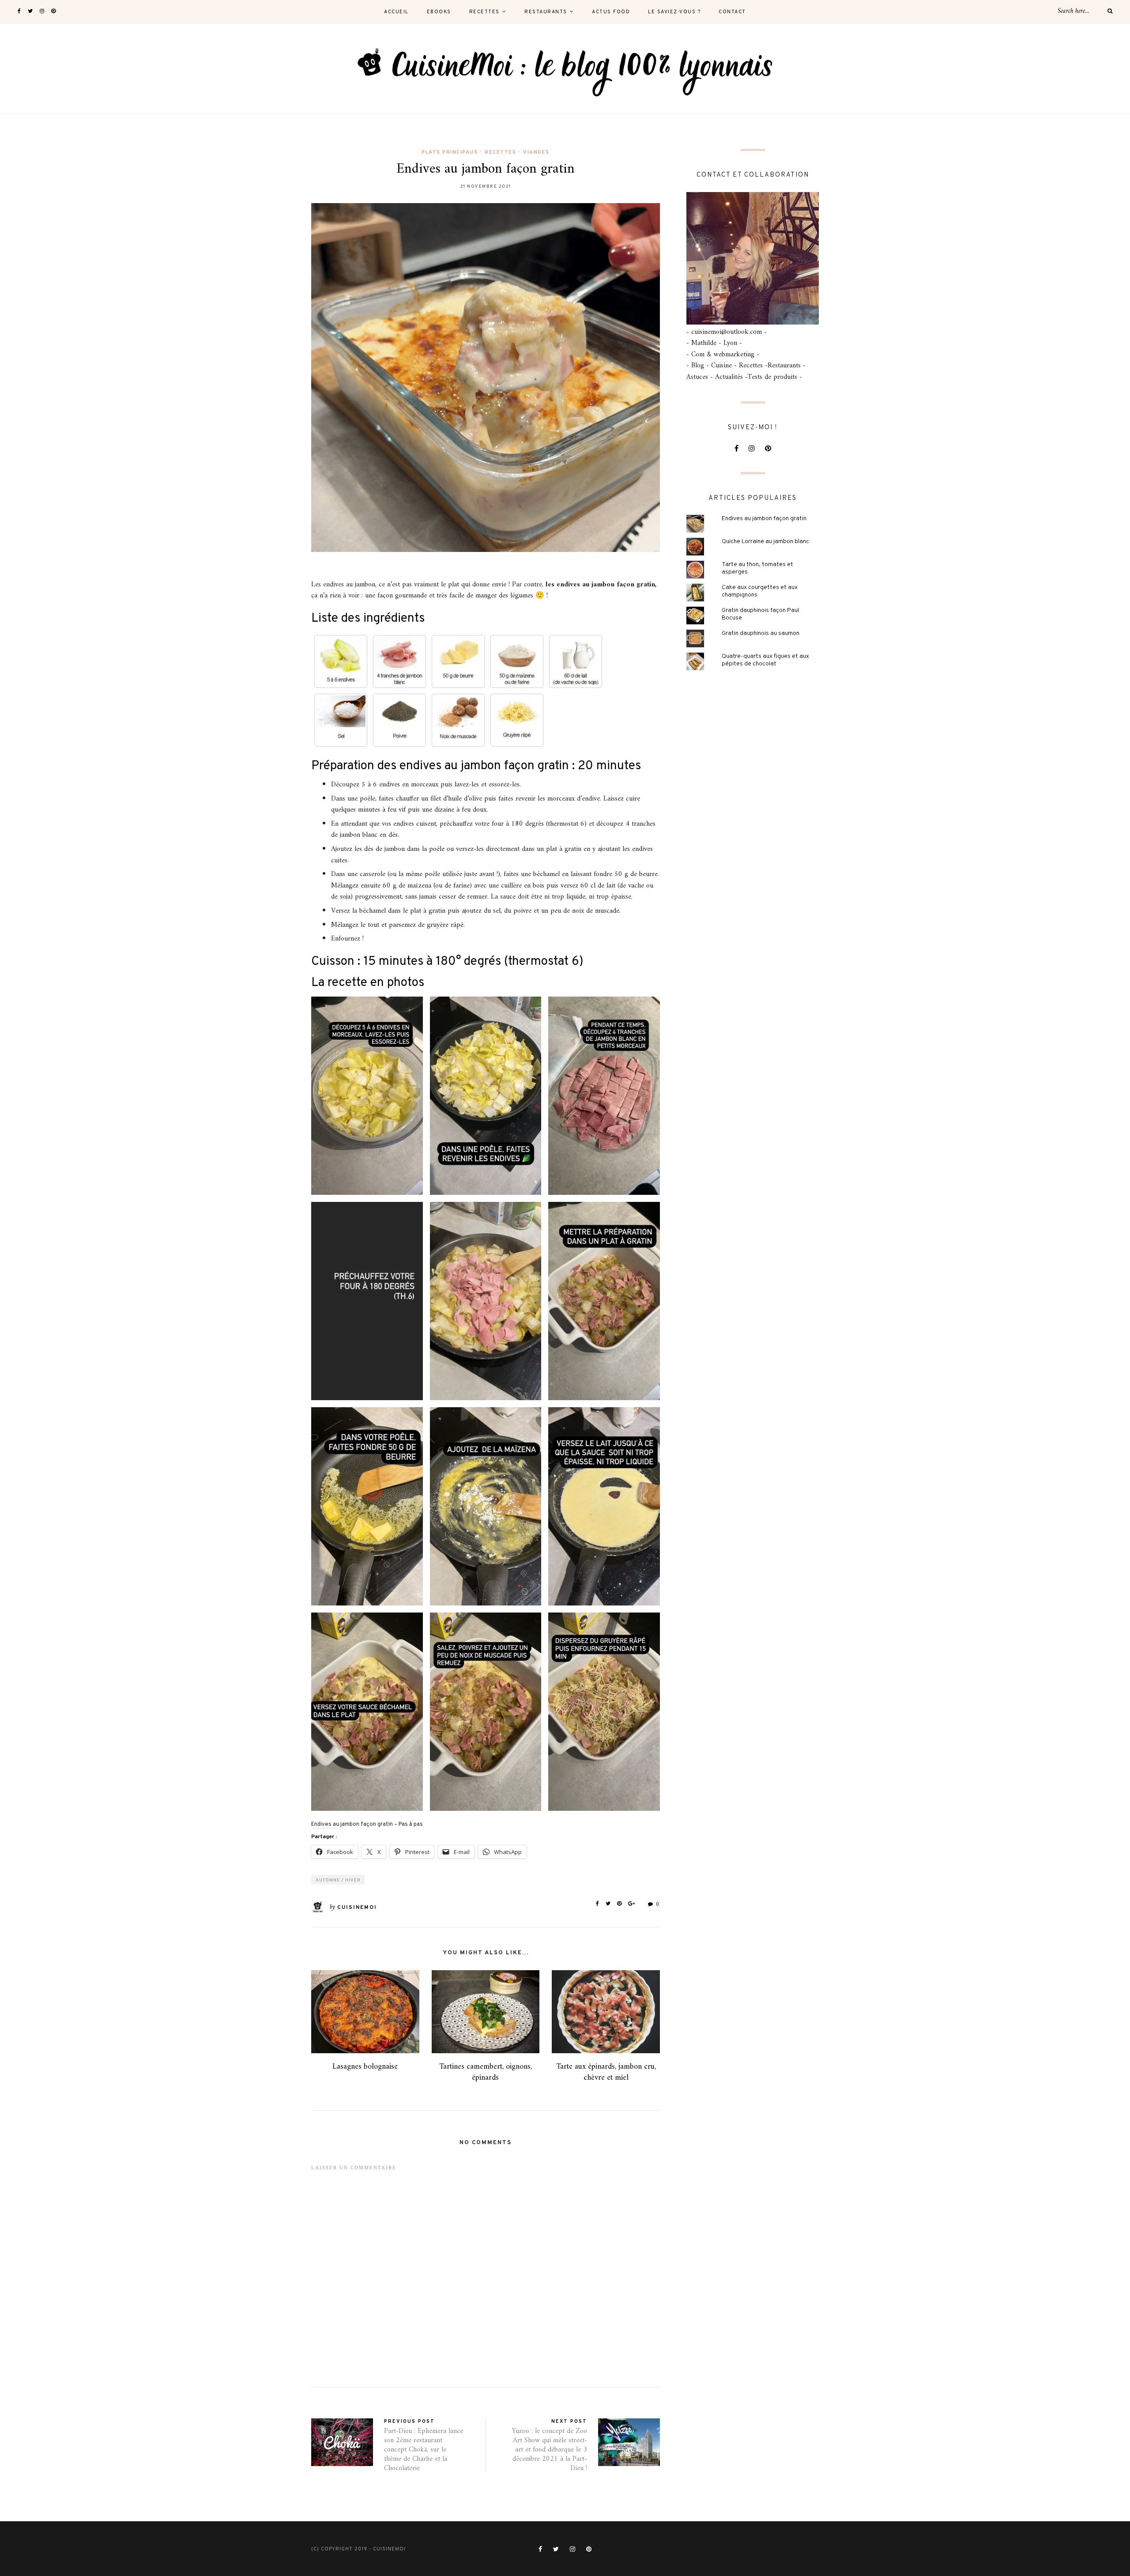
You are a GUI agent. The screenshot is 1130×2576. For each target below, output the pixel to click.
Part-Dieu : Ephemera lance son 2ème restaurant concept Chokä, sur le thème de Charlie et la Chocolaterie (424, 2449)
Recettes (484, 12)
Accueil (396, 12)
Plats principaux (450, 152)
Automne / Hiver (338, 1880)
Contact (732, 12)
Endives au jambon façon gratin (764, 519)
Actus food (611, 12)
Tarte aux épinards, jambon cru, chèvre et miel (606, 2072)
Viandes (536, 152)
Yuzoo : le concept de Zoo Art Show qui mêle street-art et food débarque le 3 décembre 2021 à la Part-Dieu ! (550, 2449)
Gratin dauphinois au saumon (761, 633)
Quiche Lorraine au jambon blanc (765, 542)
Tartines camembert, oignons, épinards (486, 2072)
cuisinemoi (357, 1907)
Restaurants (546, 12)
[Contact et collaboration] (753, 258)
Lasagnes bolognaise (365, 2067)
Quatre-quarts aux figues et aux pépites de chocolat (765, 660)
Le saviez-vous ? (674, 12)
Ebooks (439, 12)
